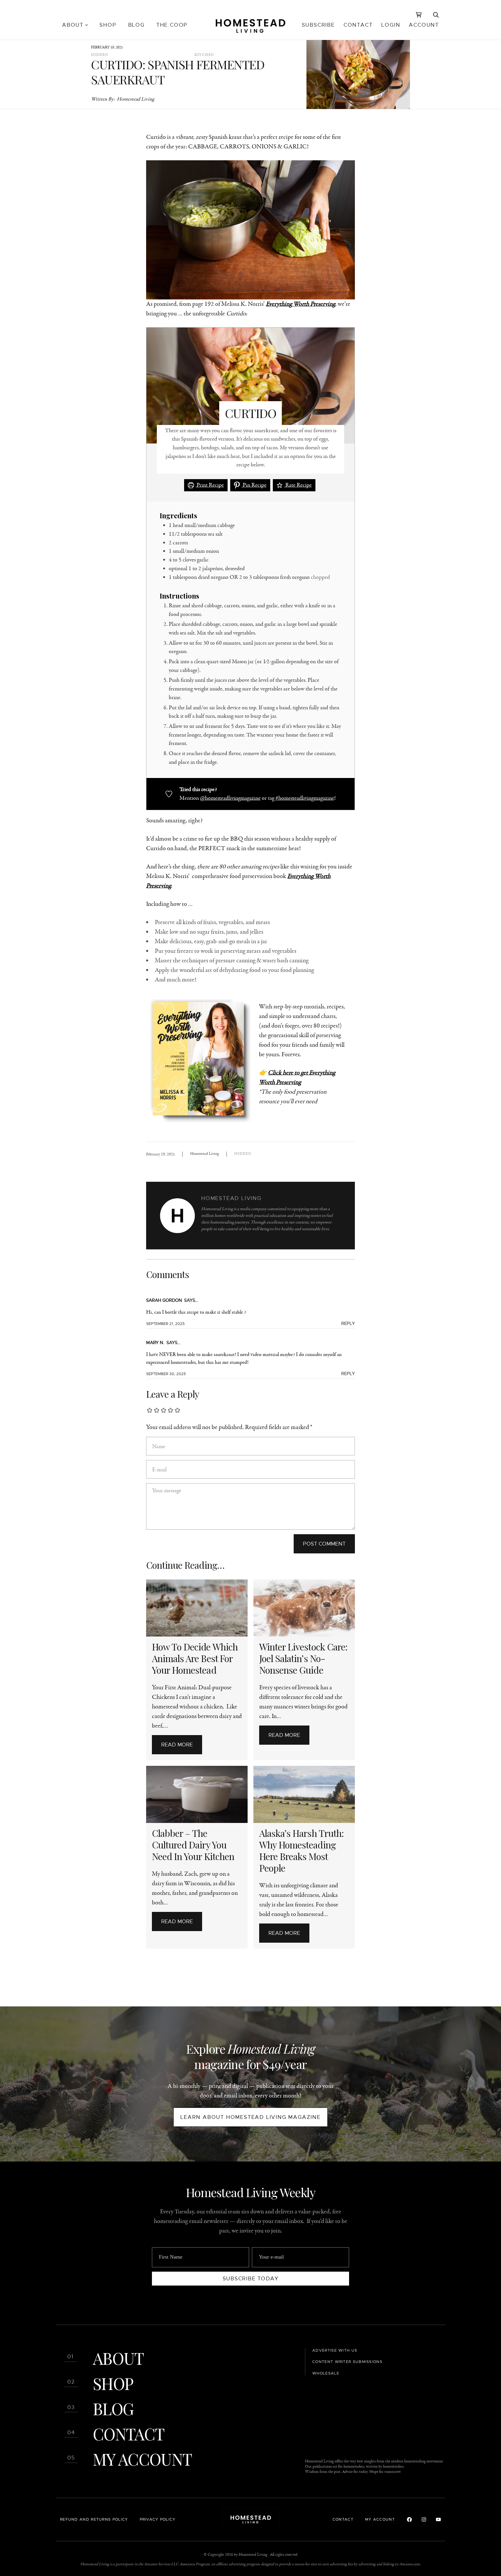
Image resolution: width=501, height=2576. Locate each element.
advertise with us (335, 2350)
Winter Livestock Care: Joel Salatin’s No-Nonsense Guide (303, 1658)
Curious (68, 2504)
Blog (113, 2408)
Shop (113, 2383)
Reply (348, 1324)
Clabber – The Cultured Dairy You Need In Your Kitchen (193, 1845)
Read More (177, 1745)
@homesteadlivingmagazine (230, 798)
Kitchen (204, 55)
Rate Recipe (298, 485)
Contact (128, 2434)
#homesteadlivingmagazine (305, 798)
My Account (142, 2459)
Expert (68, 2555)
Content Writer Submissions (347, 2362)
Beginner (68, 2517)
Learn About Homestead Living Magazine (251, 2117)
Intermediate (68, 2529)
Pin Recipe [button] (254, 485)
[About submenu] (87, 25)
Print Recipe (210, 485)
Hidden (100, 55)
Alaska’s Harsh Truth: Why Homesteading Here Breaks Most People (301, 1850)
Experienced (68, 2542)
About (118, 2358)
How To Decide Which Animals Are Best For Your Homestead (195, 1658)
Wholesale (326, 2373)
